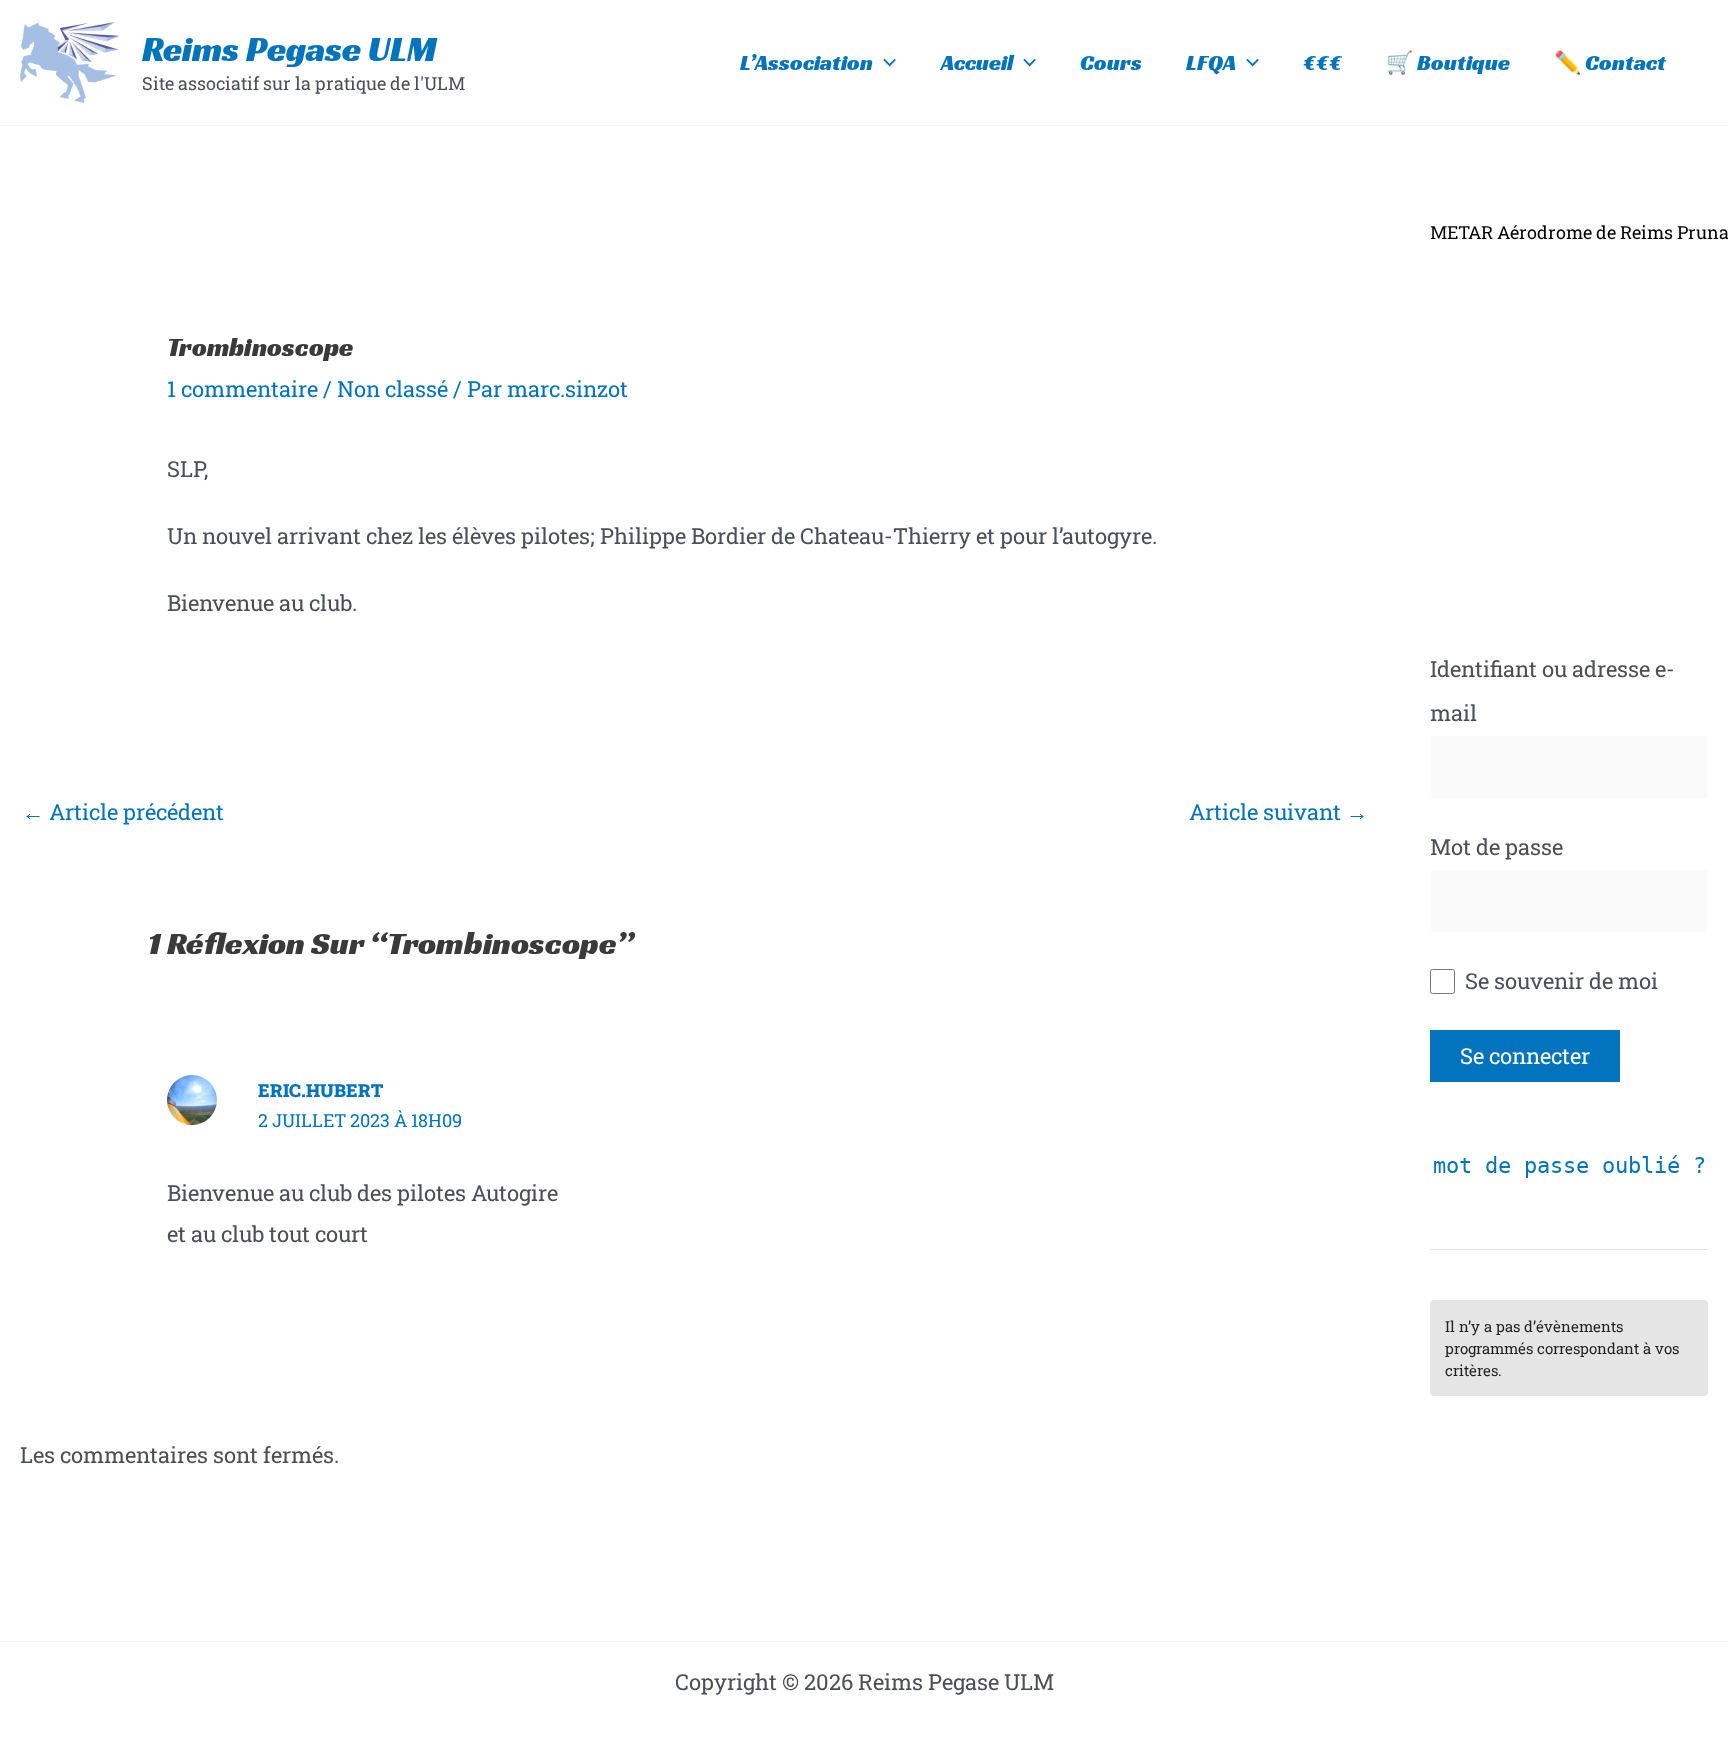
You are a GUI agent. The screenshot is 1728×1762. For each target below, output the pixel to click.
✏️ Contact (1610, 62)
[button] (884, 63)
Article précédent (123, 811)
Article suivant (1278, 811)
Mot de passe (1496, 846)
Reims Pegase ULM (289, 49)
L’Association (806, 62)
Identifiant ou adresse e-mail (1552, 690)
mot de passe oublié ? (1569, 1165)
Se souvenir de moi (1559, 980)
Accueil (977, 62)
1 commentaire (242, 388)
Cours (1111, 62)
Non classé (392, 388)
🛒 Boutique (1448, 62)
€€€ (1322, 62)
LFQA (1211, 62)
